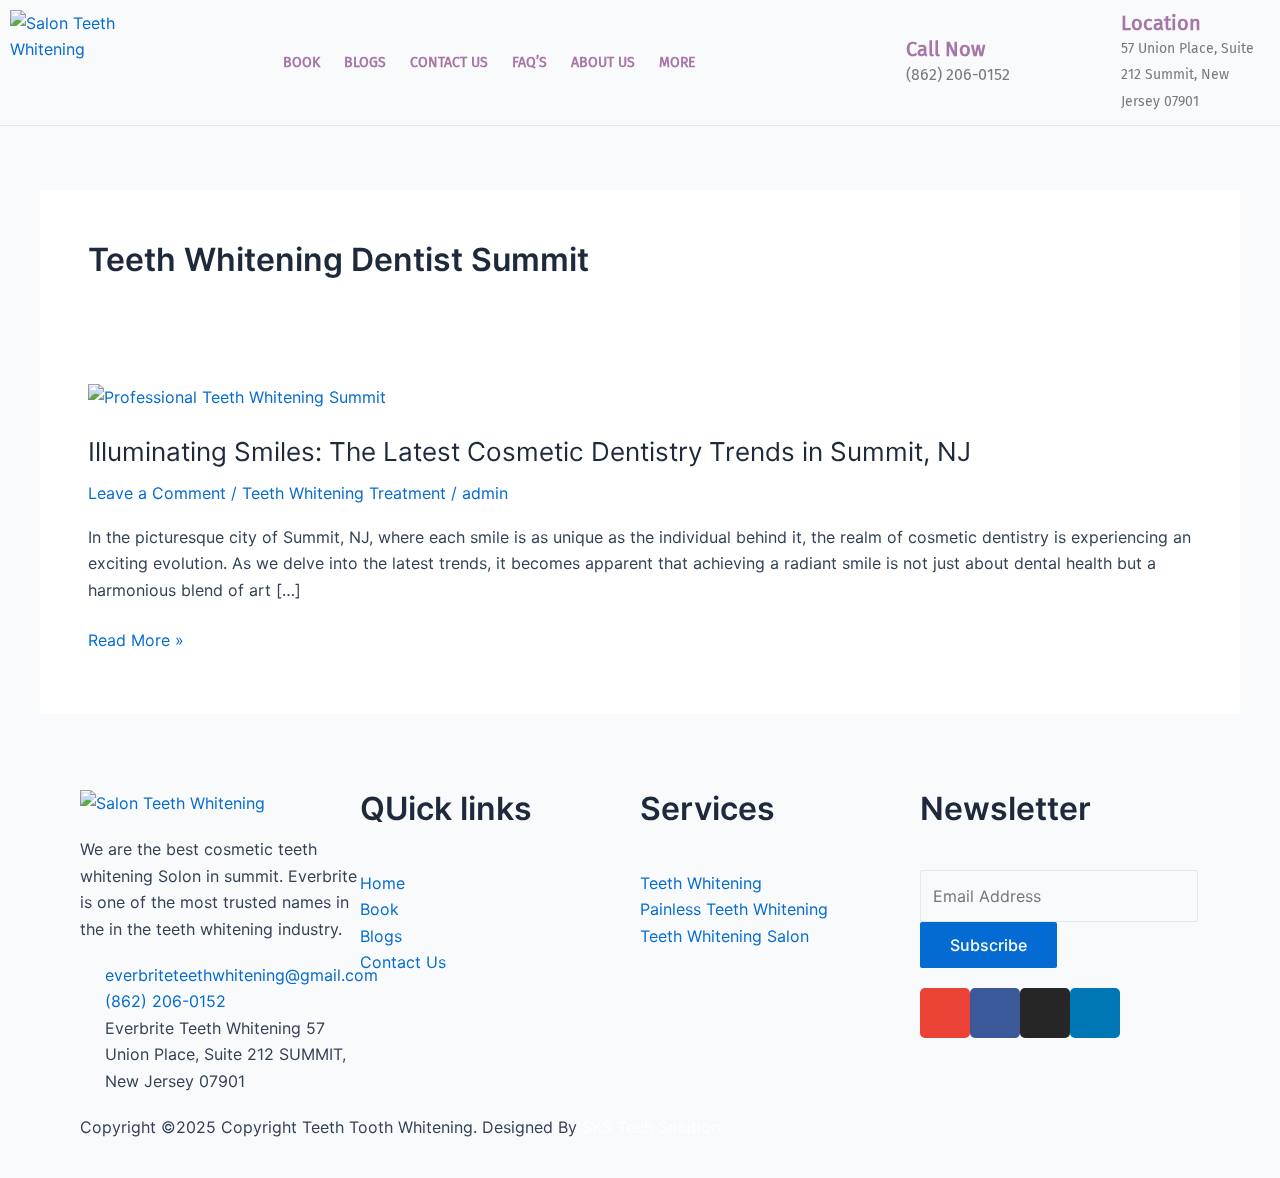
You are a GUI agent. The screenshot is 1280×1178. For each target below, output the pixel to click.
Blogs (365, 62)
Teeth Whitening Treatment (344, 493)
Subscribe (988, 945)
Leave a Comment (157, 493)
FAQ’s (529, 62)
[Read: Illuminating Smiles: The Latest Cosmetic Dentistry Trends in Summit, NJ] (237, 396)
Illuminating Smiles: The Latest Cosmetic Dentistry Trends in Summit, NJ (529, 451)
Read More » (136, 638)
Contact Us (449, 62)
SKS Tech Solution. (650, 1127)
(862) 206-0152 (958, 74)
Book (301, 62)
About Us (603, 62)
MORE (677, 62)
